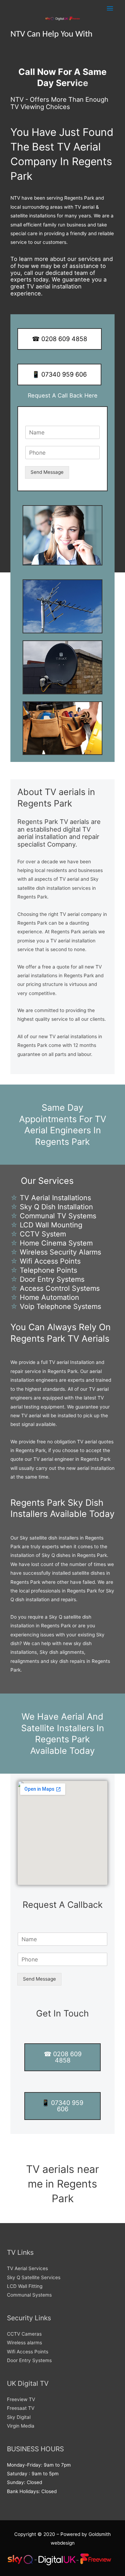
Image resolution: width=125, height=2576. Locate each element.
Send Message (47, 472)
